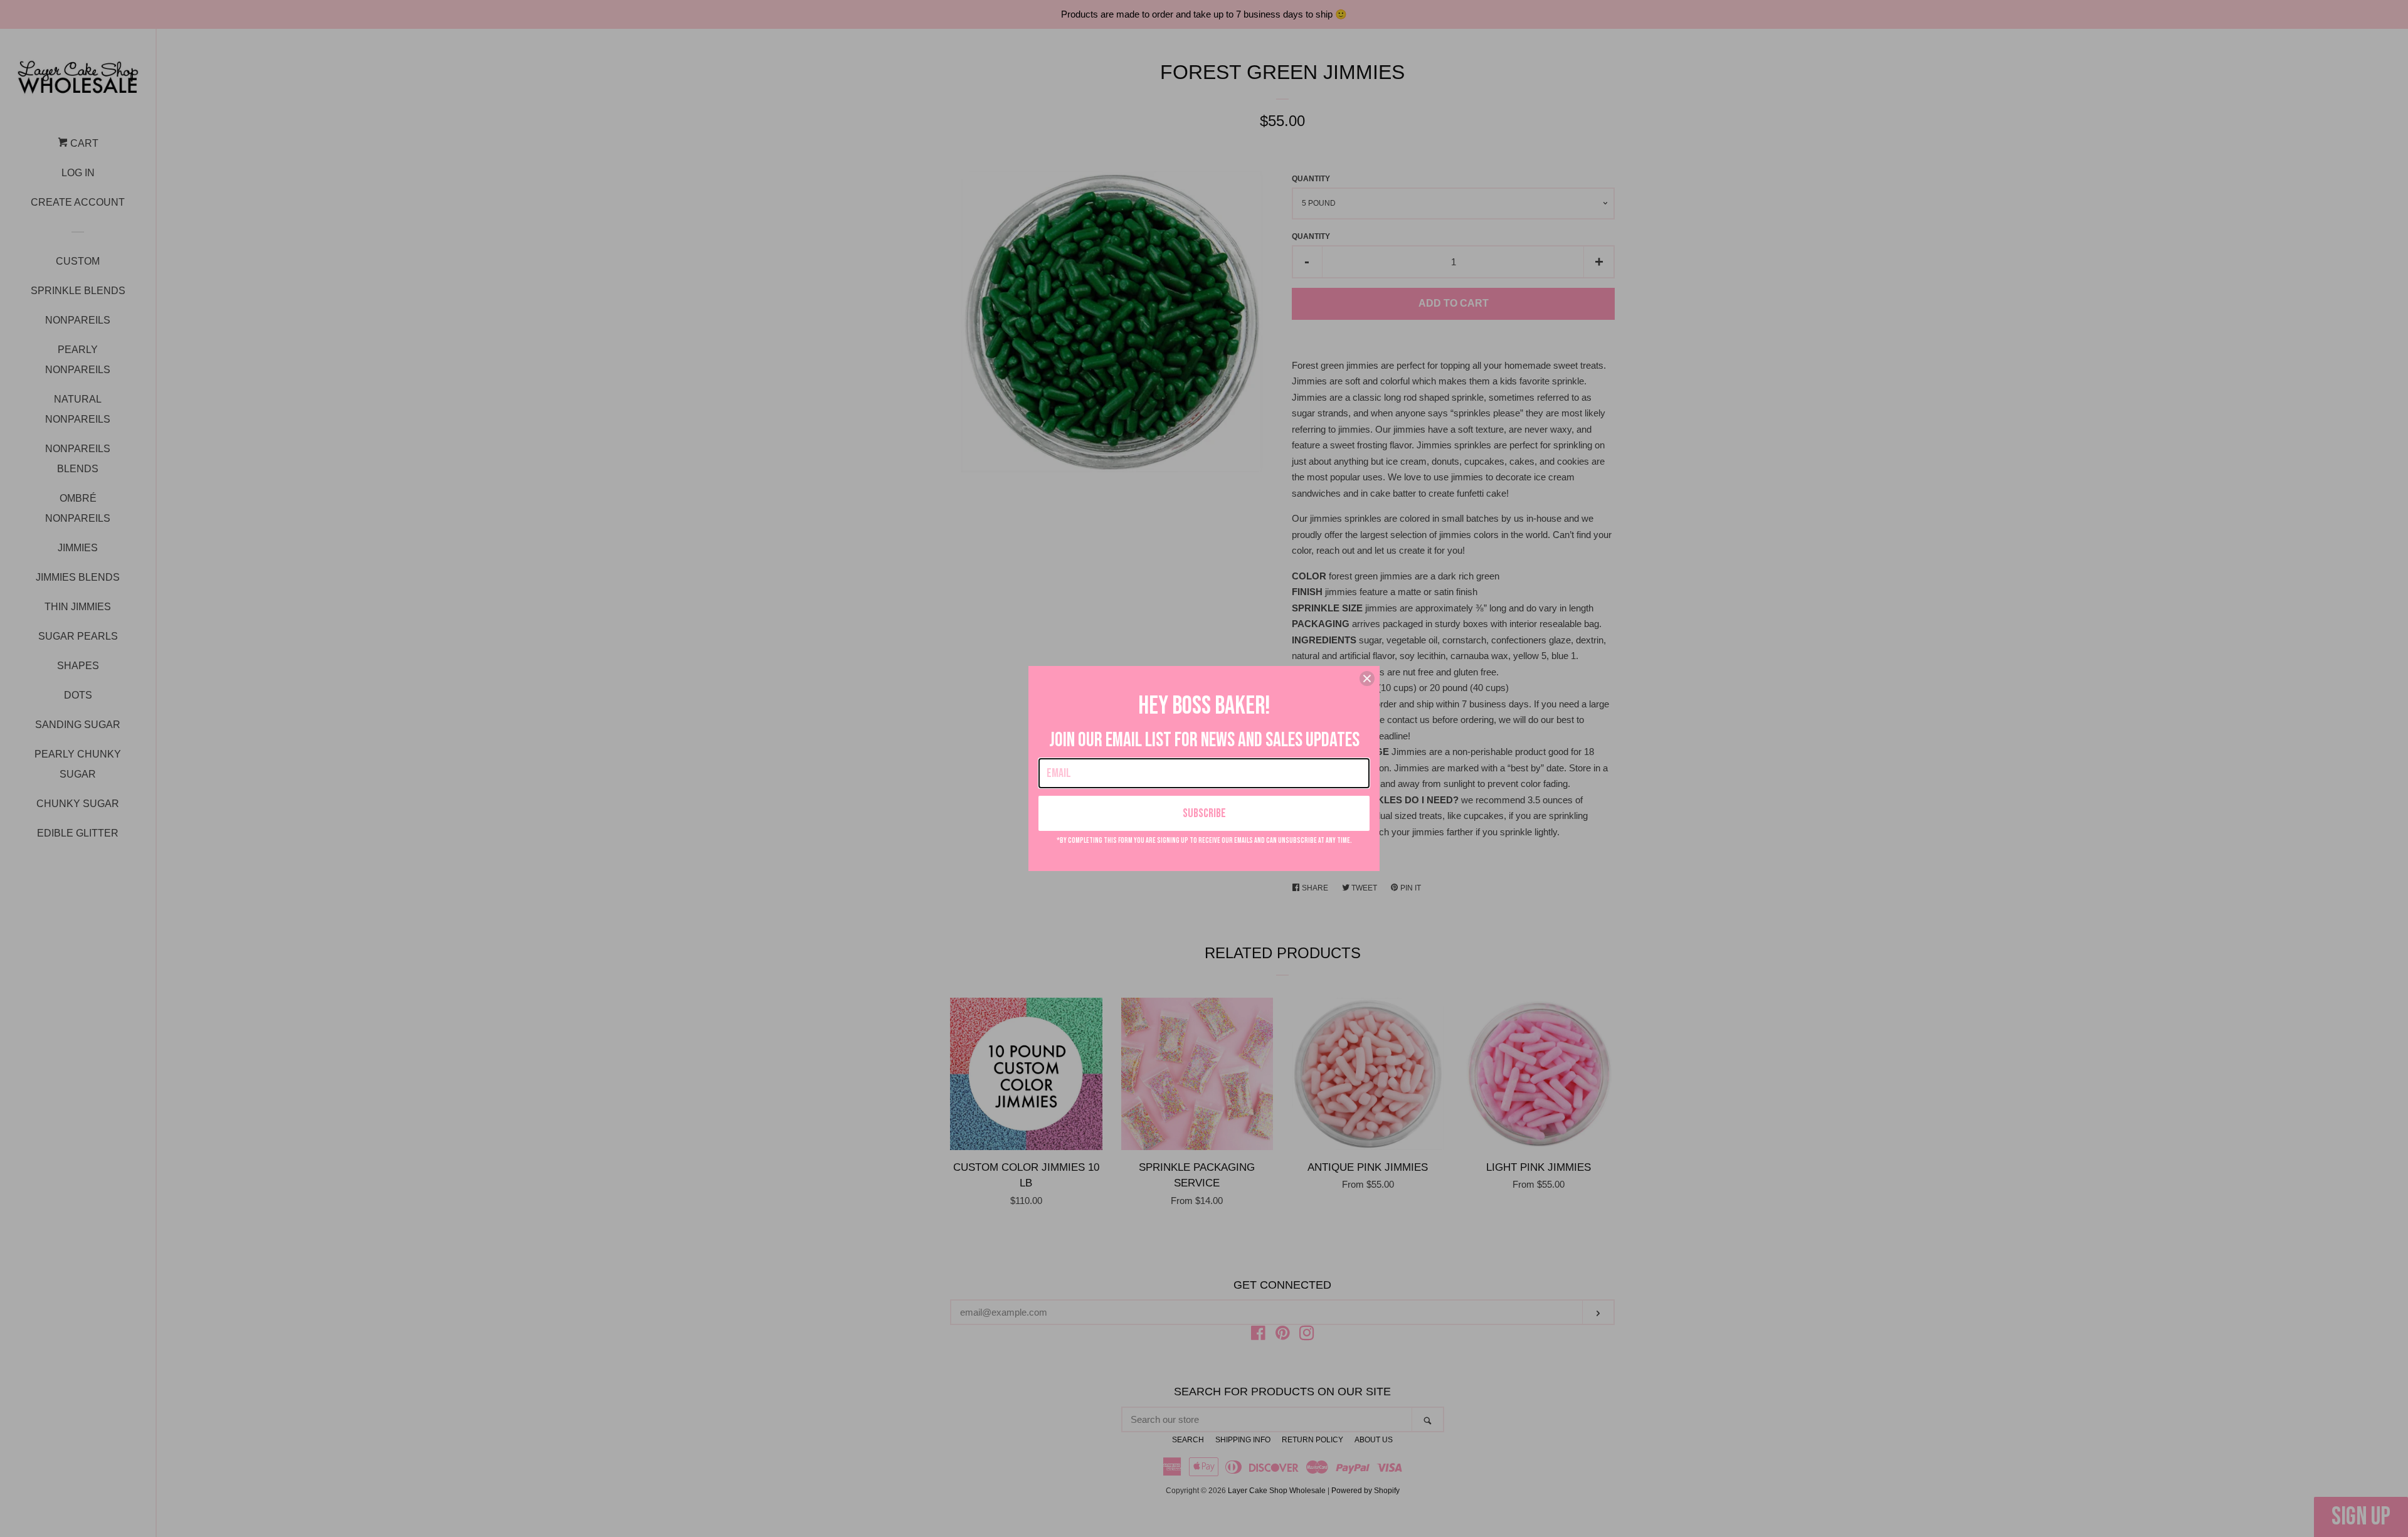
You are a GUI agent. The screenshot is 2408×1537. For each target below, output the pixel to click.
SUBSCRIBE (1204, 813)
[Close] (1367, 679)
